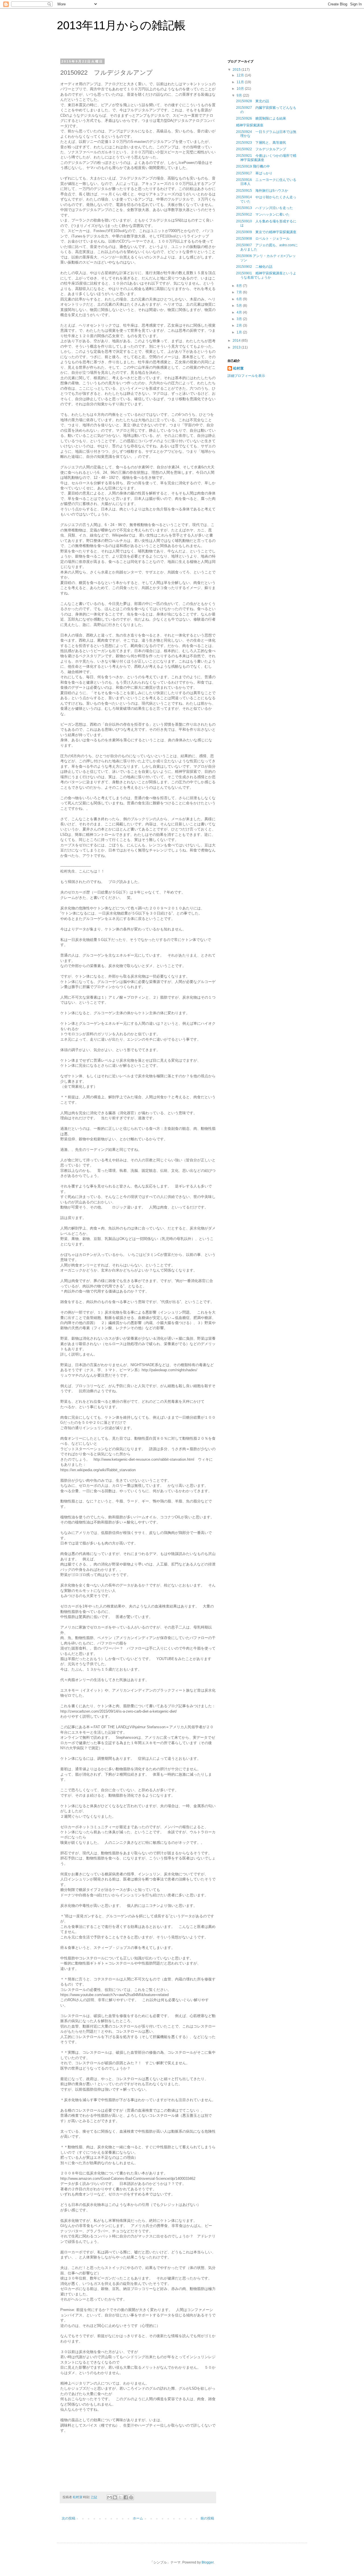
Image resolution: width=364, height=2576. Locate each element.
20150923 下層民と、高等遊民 (261, 143)
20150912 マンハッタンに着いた (263, 214)
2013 (237, 347)
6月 (240, 299)
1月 (240, 332)
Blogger (208, 2562)
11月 (241, 82)
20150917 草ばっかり (254, 173)
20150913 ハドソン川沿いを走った (264, 208)
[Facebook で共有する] (126, 2497)
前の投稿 (207, 2518)
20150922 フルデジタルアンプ (261, 149)
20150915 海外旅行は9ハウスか (262, 191)
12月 (241, 75)
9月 (240, 95)
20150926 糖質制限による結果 (261, 118)
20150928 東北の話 (253, 101)
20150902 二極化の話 (254, 267)
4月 (240, 312)
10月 (241, 89)
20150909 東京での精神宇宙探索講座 (266, 232)
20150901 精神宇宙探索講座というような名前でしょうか (266, 275)
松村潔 (238, 368)
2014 (237, 341)
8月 (240, 286)
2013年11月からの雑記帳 (121, 25)
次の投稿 (69, 2518)
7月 (240, 292)
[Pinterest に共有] (131, 2497)
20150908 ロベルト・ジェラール (263, 239)
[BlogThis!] (115, 2497)
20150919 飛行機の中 (253, 166)
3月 (240, 319)
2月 (240, 325)
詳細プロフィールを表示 (246, 376)
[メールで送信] (109, 2497)
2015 (237, 70)
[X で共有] (120, 2497)
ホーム (138, 2518)
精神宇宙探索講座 (250, 125)
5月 (240, 306)
